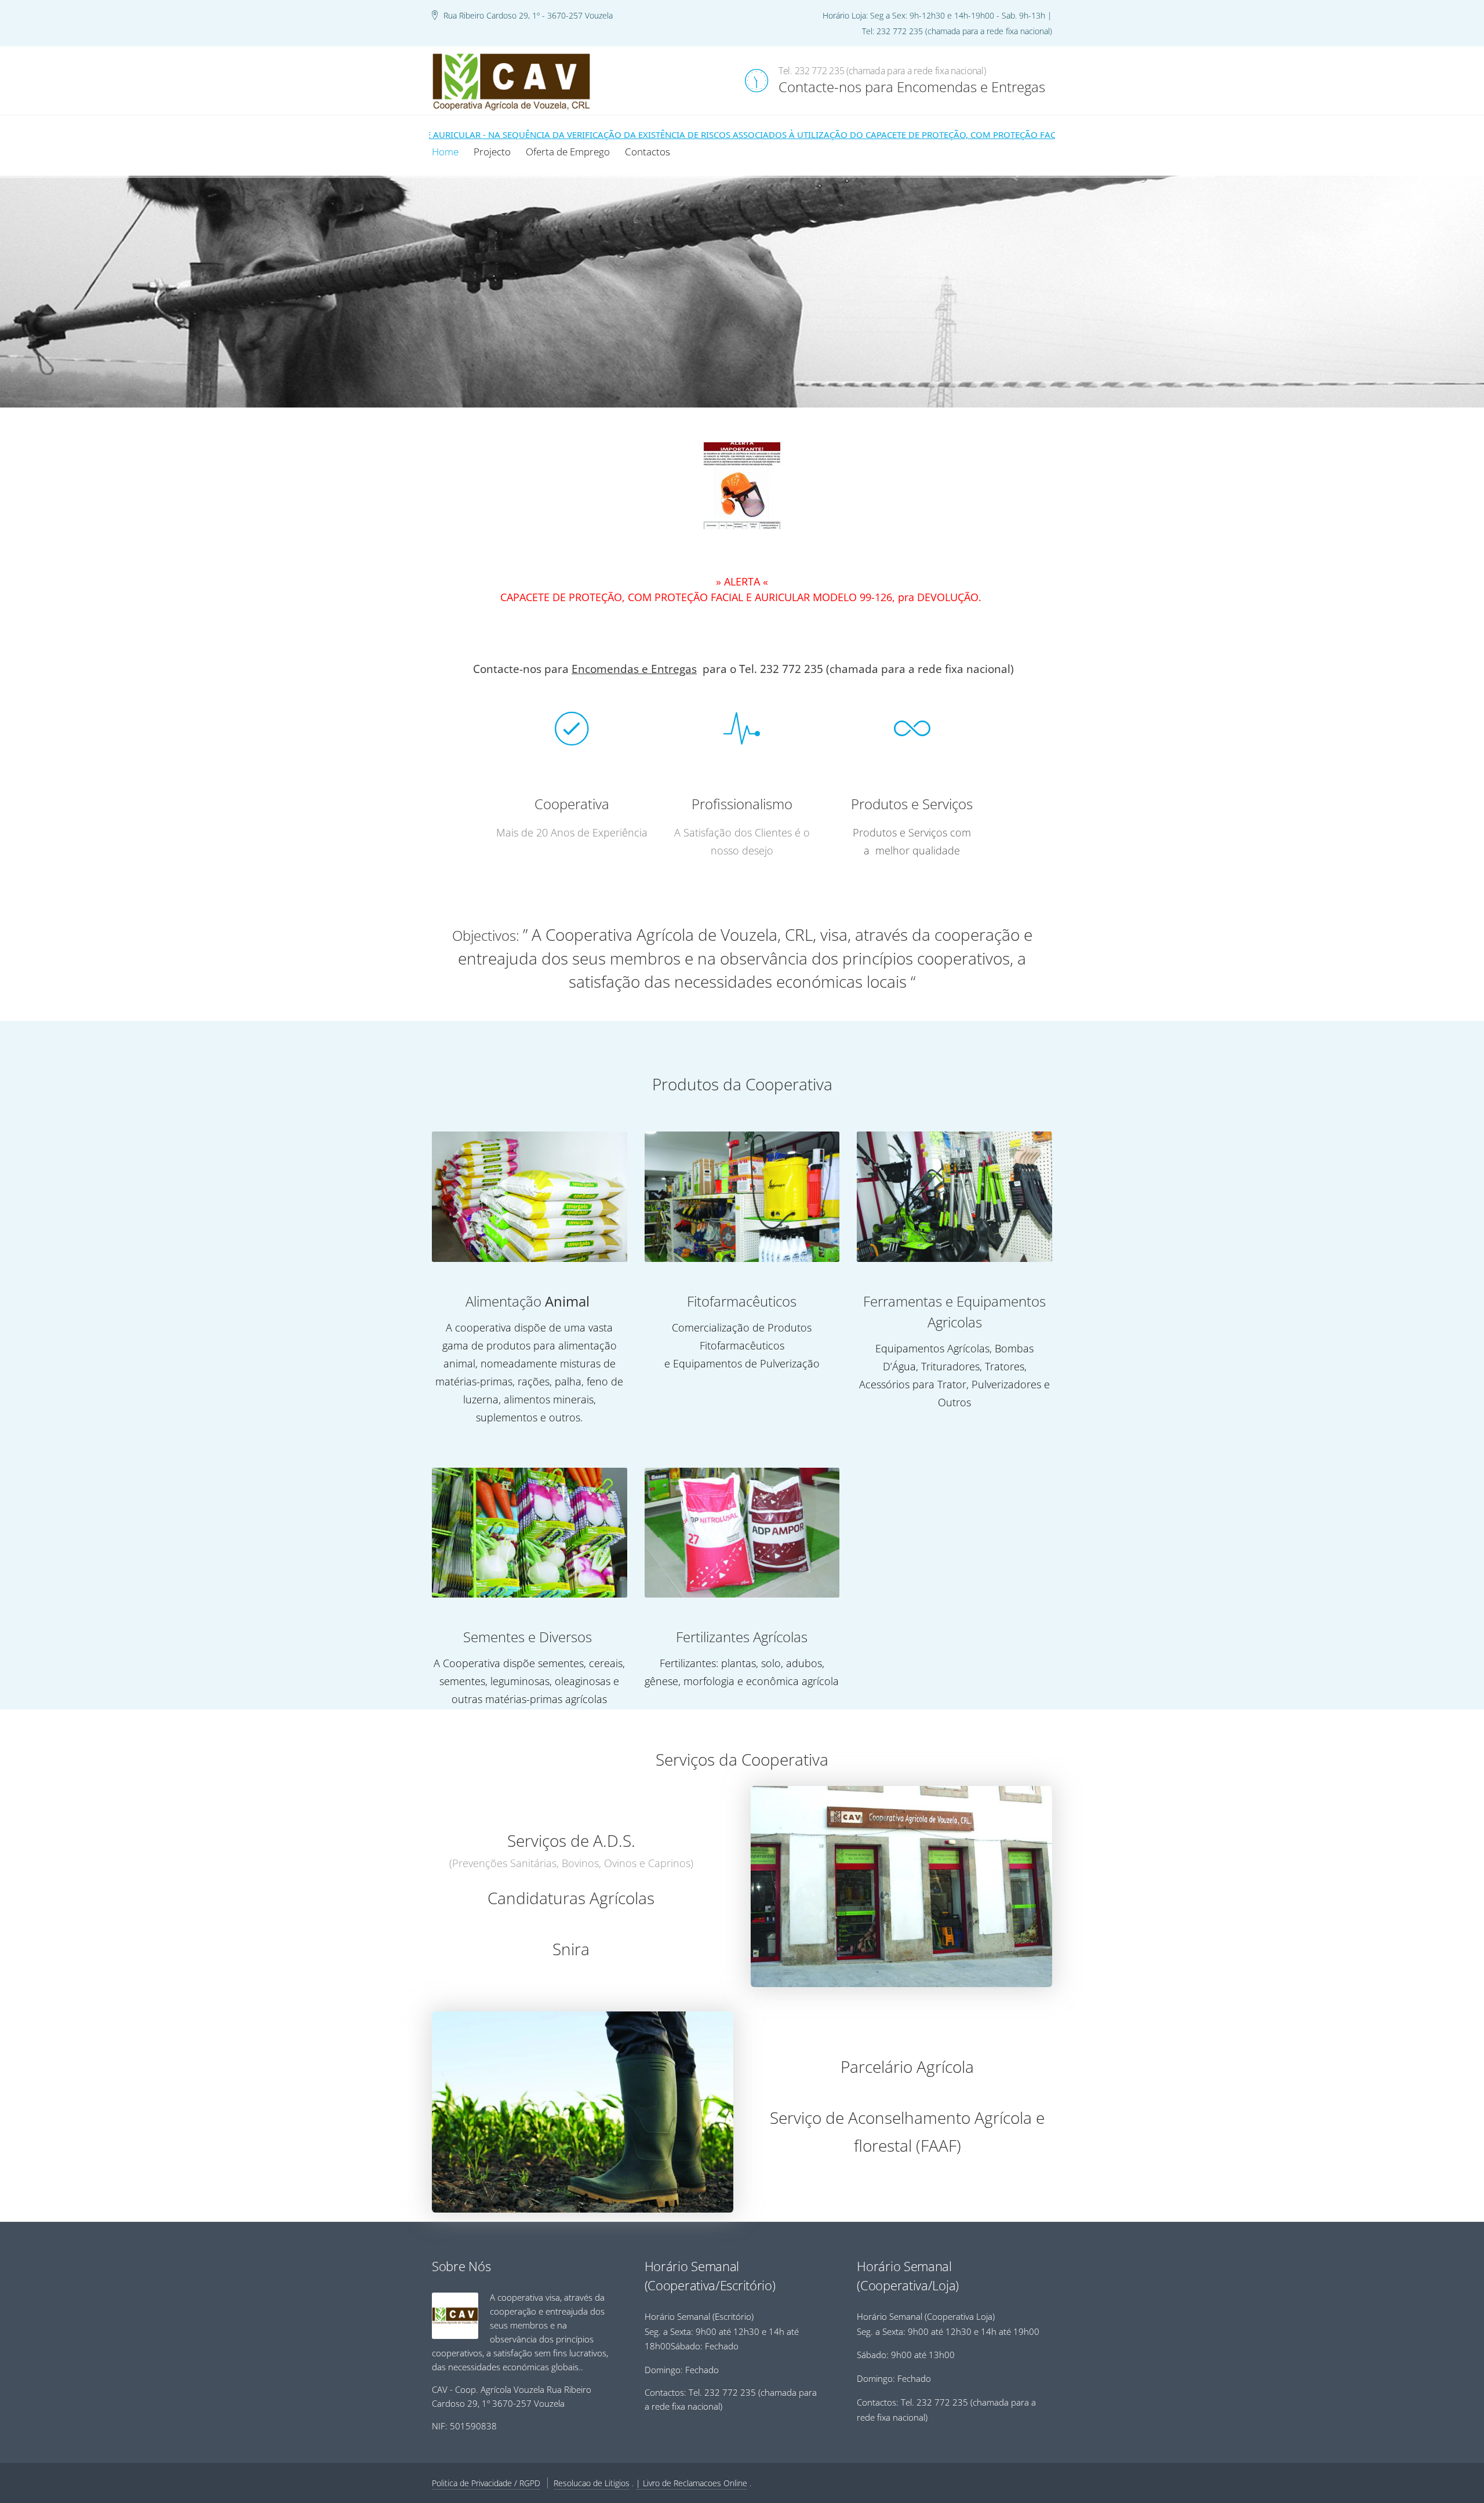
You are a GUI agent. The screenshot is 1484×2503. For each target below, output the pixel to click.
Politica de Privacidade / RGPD (486, 2483)
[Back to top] (1443, 2462)
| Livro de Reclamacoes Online (692, 2483)
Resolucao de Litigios (592, 2483)
